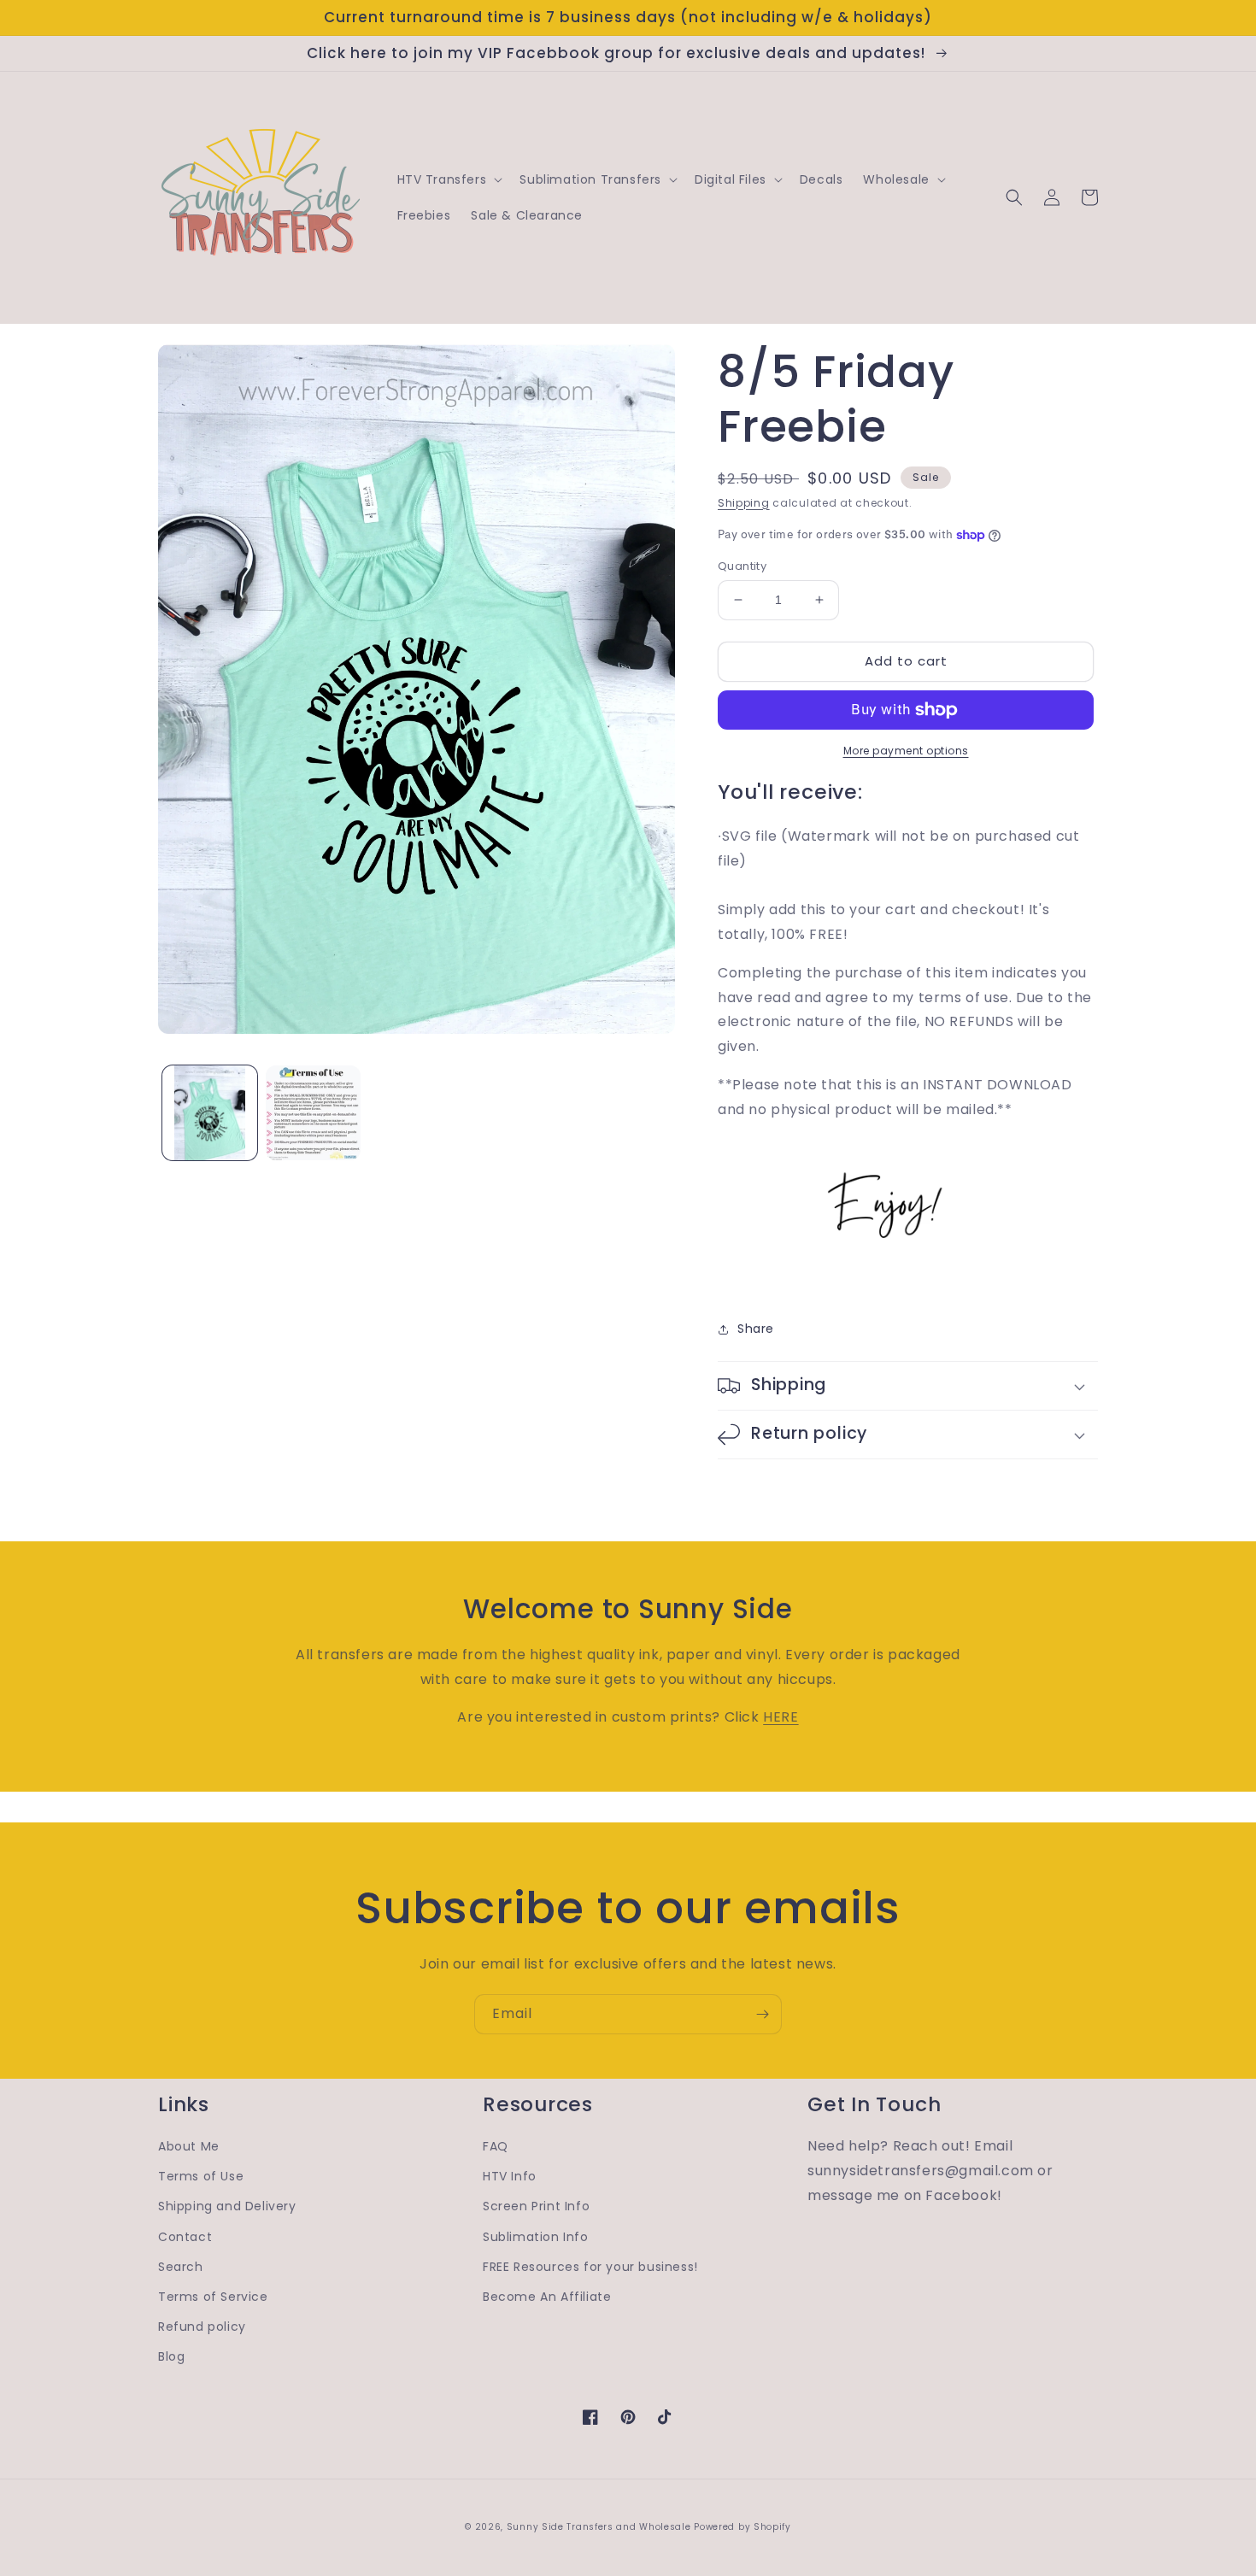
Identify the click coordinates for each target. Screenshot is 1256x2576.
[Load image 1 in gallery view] (210, 1113)
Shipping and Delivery (227, 2206)
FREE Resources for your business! (590, 2267)
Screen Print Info (536, 2206)
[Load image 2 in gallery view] (313, 1113)
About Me (189, 2146)
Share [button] (756, 1329)
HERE (781, 1717)
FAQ (496, 2146)
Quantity (742, 566)
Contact (185, 2237)
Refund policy (202, 2327)
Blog (171, 2356)
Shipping (744, 503)
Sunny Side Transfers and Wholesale (599, 2527)
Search (181, 2267)
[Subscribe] (762, 2014)
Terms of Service (213, 2297)
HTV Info (510, 2176)
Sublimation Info (536, 2237)
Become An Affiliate (547, 2297)
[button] (449, 179)
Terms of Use (201, 2176)
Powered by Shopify (742, 2527)
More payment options (906, 751)
